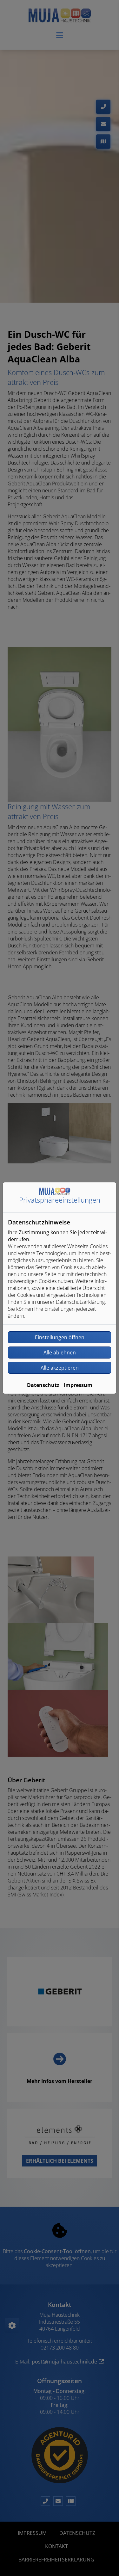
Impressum (78, 1385)
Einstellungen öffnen (60, 1337)
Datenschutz (43, 1385)
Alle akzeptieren (60, 1368)
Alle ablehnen (60, 1353)
